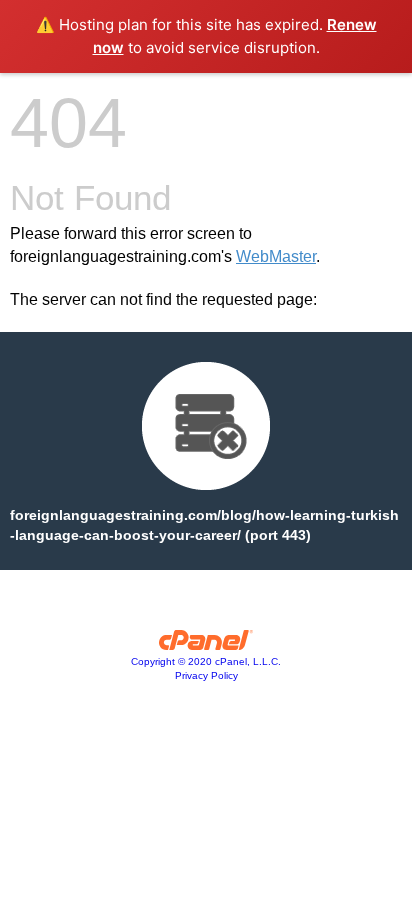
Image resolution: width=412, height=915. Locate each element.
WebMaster (276, 256)
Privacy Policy (206, 675)
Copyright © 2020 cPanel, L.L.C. (206, 661)
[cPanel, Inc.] (206, 645)
